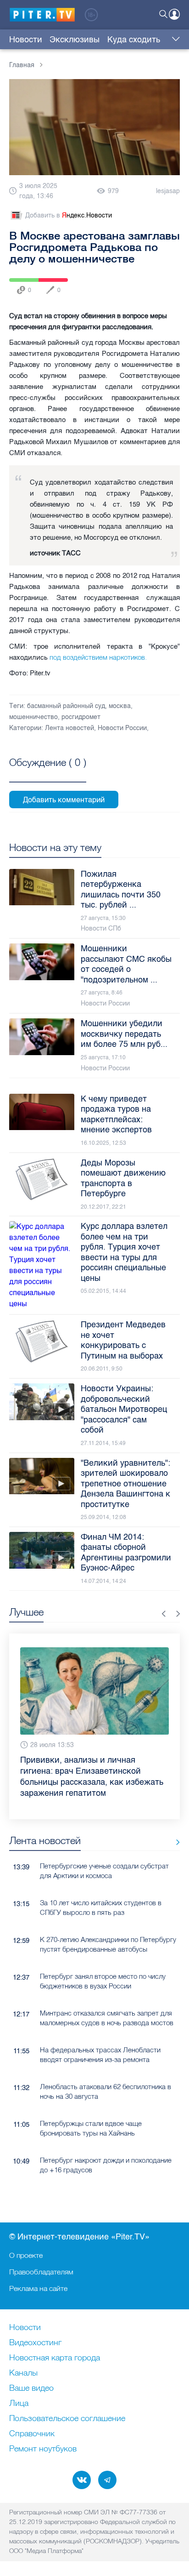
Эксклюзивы (75, 40)
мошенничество (33, 717)
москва (120, 706)
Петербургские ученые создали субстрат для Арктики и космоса (104, 1863)
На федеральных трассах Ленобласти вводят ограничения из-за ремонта (100, 2047)
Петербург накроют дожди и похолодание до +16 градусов (106, 2158)
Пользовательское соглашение (67, 2419)
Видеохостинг (35, 2343)
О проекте (26, 2255)
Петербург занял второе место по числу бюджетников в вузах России (103, 1974)
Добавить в (69, 215)
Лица (19, 2404)
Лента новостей (69, 728)
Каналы (23, 2373)
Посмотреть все (48, 773)
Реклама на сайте (38, 2288)
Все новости (175, 1835)
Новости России (122, 728)
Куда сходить (134, 40)
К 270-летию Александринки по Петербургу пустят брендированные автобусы (108, 1937)
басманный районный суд (66, 706)
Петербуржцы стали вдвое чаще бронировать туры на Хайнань (91, 2121)
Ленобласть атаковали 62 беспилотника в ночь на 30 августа (106, 2084)
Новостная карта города (55, 2358)
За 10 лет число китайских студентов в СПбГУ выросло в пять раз (101, 1900)
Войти (174, 14)
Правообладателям (41, 2272)
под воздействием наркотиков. (98, 657)
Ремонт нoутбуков (43, 2449)
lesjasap (168, 191)
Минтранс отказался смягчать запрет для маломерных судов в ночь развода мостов (107, 2011)
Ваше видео (31, 2388)
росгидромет (81, 717)
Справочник (32, 2434)
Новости (26, 40)
